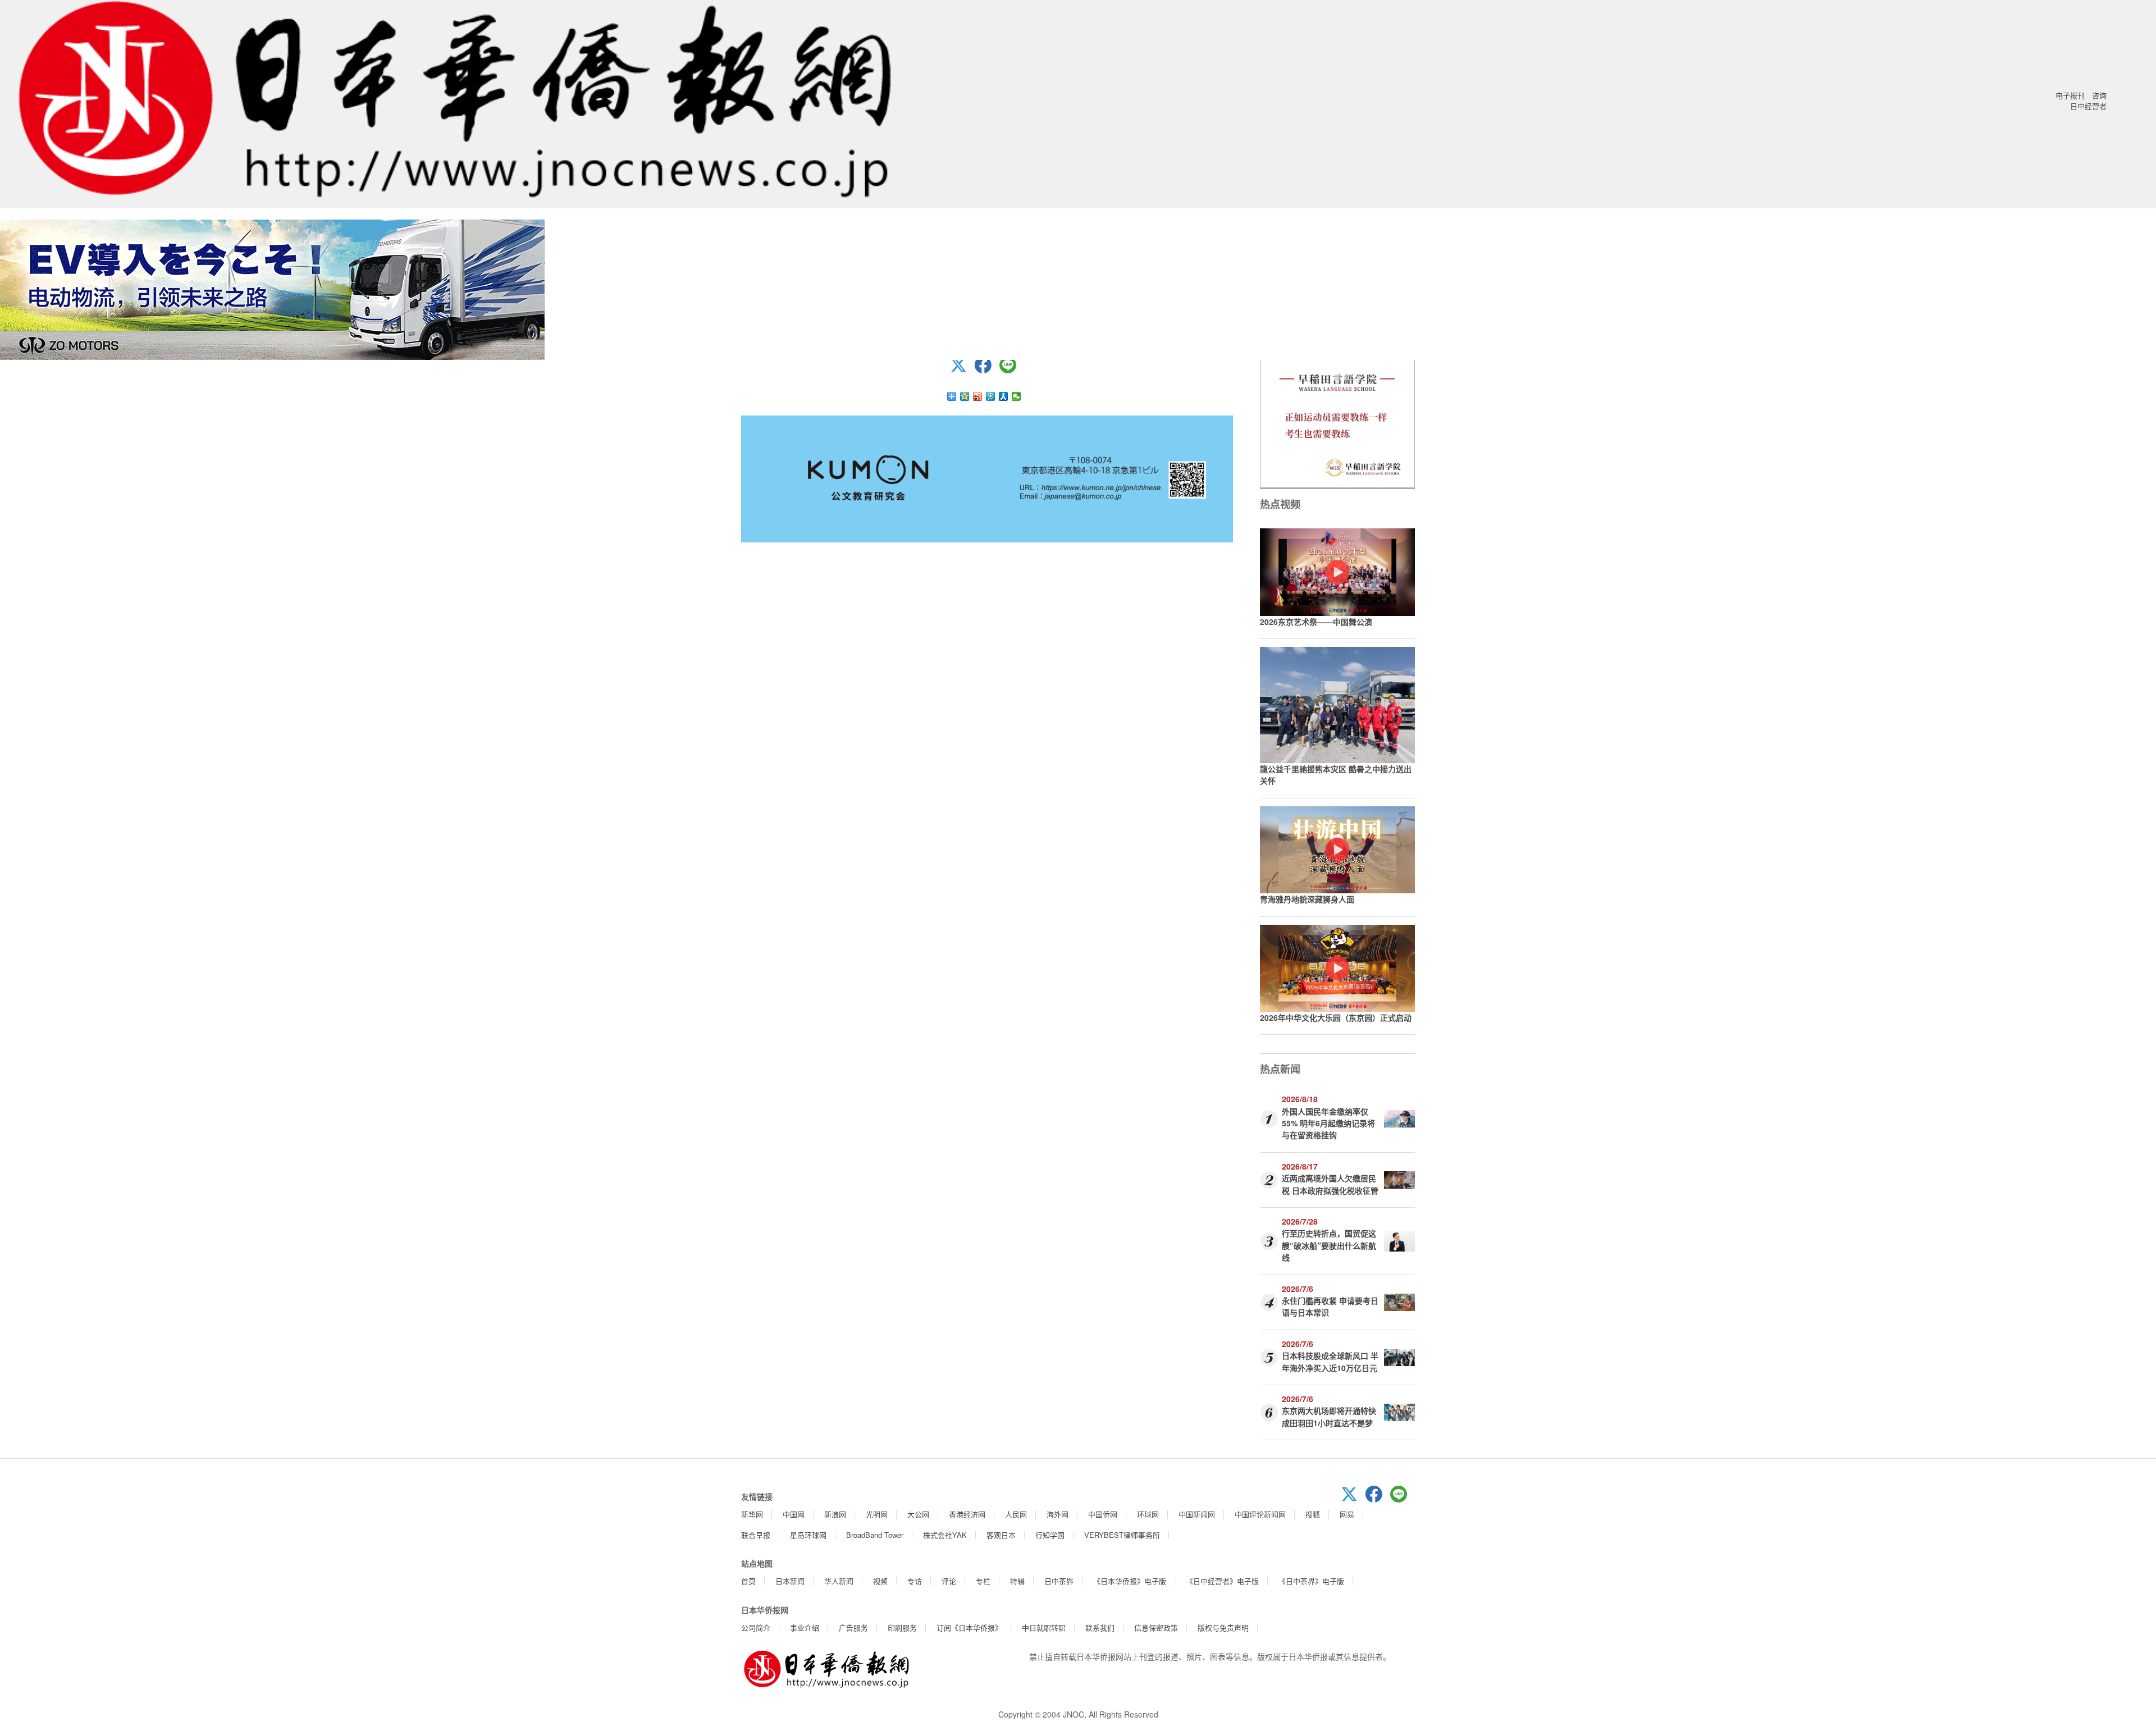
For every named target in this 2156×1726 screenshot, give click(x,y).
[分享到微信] (1017, 396)
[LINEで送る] (1012, 370)
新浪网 (835, 1514)
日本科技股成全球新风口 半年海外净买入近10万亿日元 (1330, 1361)
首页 (748, 1581)
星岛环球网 (808, 1535)
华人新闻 (839, 1581)
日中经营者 (2088, 106)
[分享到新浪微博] (978, 396)
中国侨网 (1103, 1514)
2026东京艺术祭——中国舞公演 (1316, 622)
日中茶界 (1059, 1581)
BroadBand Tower (875, 1535)
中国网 (794, 1514)
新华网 (752, 1514)
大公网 (918, 1514)
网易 (1347, 1514)
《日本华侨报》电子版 (1130, 1581)
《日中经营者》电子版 (1222, 1581)
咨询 (2099, 95)
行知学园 (1050, 1535)
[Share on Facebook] (987, 370)
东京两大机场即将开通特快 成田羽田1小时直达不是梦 (1329, 1416)
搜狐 (1313, 1514)
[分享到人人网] (1004, 396)
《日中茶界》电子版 (1311, 1581)
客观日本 (1001, 1535)
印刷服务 (902, 1627)
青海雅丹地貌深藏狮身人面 (1307, 899)
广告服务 (853, 1627)
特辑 (1017, 1581)
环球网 (1148, 1514)
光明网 (877, 1514)
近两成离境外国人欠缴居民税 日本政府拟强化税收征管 (1330, 1184)
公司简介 (756, 1627)
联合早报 (756, 1535)
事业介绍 (805, 1627)
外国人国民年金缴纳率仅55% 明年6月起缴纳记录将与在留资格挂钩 (1328, 1123)
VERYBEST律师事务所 (1122, 1535)
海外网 (1058, 1514)
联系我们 (1100, 1627)
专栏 (983, 1581)
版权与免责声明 (1223, 1627)
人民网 (1016, 1514)
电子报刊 (2070, 95)
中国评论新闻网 (1260, 1514)
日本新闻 (790, 1581)
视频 (880, 1581)
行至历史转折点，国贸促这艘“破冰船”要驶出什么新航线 (1329, 1245)
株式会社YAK (945, 1535)
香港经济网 (967, 1514)
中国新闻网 (1197, 1514)
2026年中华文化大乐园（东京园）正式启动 (1336, 1017)
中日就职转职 (1044, 1627)
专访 (915, 1581)
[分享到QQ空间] (965, 396)
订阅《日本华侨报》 (969, 1627)
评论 (949, 1581)
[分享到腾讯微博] (991, 396)
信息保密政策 (1156, 1627)
